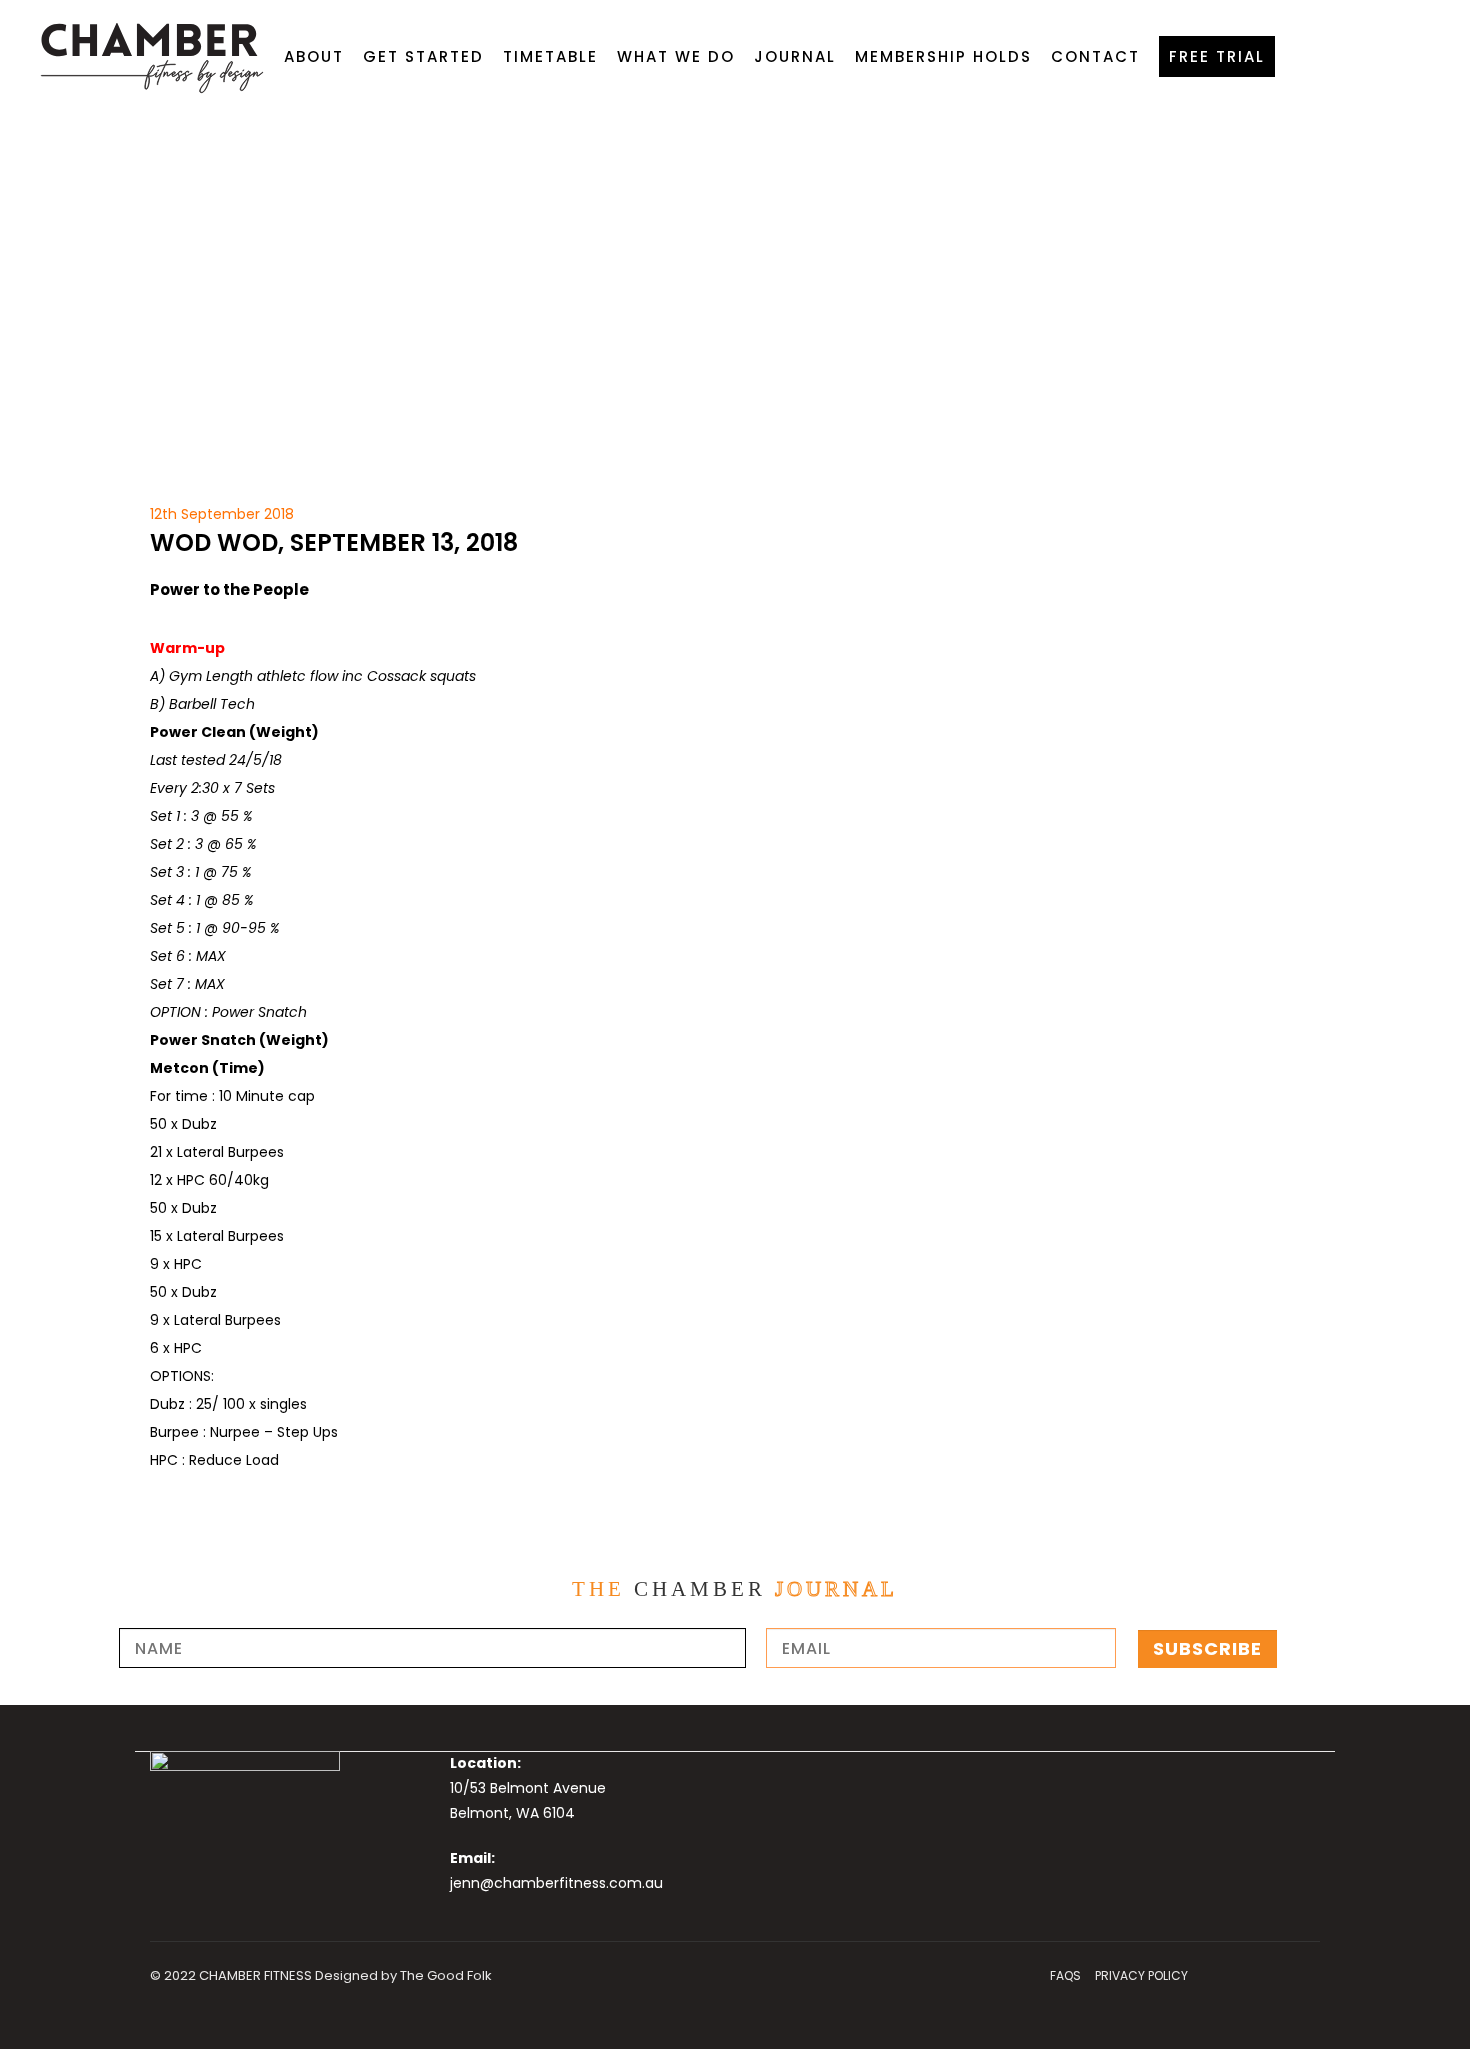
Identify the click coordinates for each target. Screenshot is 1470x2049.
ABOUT (314, 56)
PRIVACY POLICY (1141, 1975)
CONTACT (1095, 56)
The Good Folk (446, 1975)
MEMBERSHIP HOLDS (943, 56)
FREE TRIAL (1217, 56)
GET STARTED (423, 56)
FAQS (1065, 1975)
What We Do (676, 56)
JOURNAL (795, 56)
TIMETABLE (550, 56)
